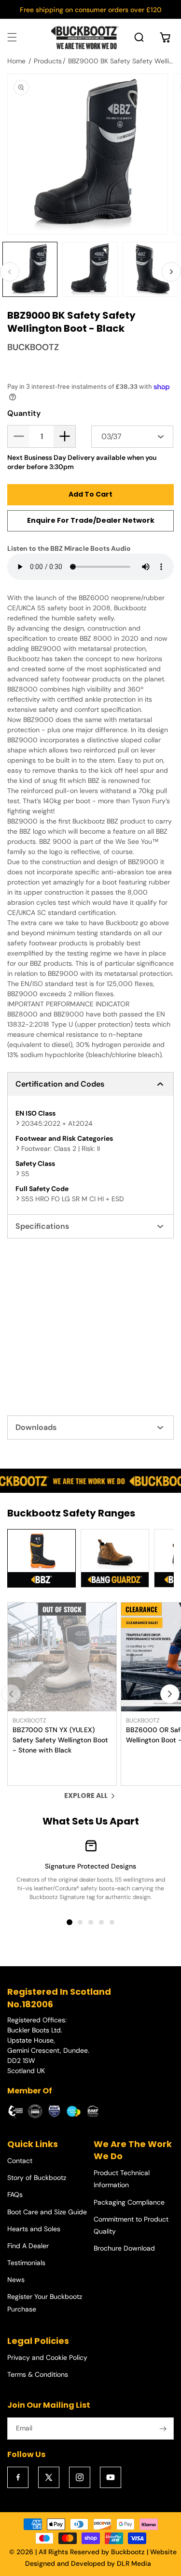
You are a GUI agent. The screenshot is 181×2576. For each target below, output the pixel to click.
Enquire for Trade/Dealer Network (91, 520)
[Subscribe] (163, 2429)
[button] (12, 37)
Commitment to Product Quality (131, 2225)
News (16, 2280)
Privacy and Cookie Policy (47, 2357)
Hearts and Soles (34, 2229)
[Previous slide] (11, 1694)
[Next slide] (170, 1694)
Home (16, 61)
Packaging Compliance (129, 2202)
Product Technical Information (122, 2179)
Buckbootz (128, 2552)
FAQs (15, 2194)
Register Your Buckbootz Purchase (45, 2303)
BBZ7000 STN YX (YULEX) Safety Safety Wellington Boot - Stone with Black (60, 1740)
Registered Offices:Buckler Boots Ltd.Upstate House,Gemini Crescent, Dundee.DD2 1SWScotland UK (48, 2045)
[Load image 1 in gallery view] (30, 269)
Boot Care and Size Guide (47, 2212)
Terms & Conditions (38, 2374)
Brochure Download (124, 2248)
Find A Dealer (28, 2246)
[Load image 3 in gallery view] (150, 269)
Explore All (86, 1796)
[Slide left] (10, 272)
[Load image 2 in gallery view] (90, 269)
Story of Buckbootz (37, 2178)
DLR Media (134, 2563)
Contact (20, 2161)
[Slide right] (171, 272)
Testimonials (26, 2263)
